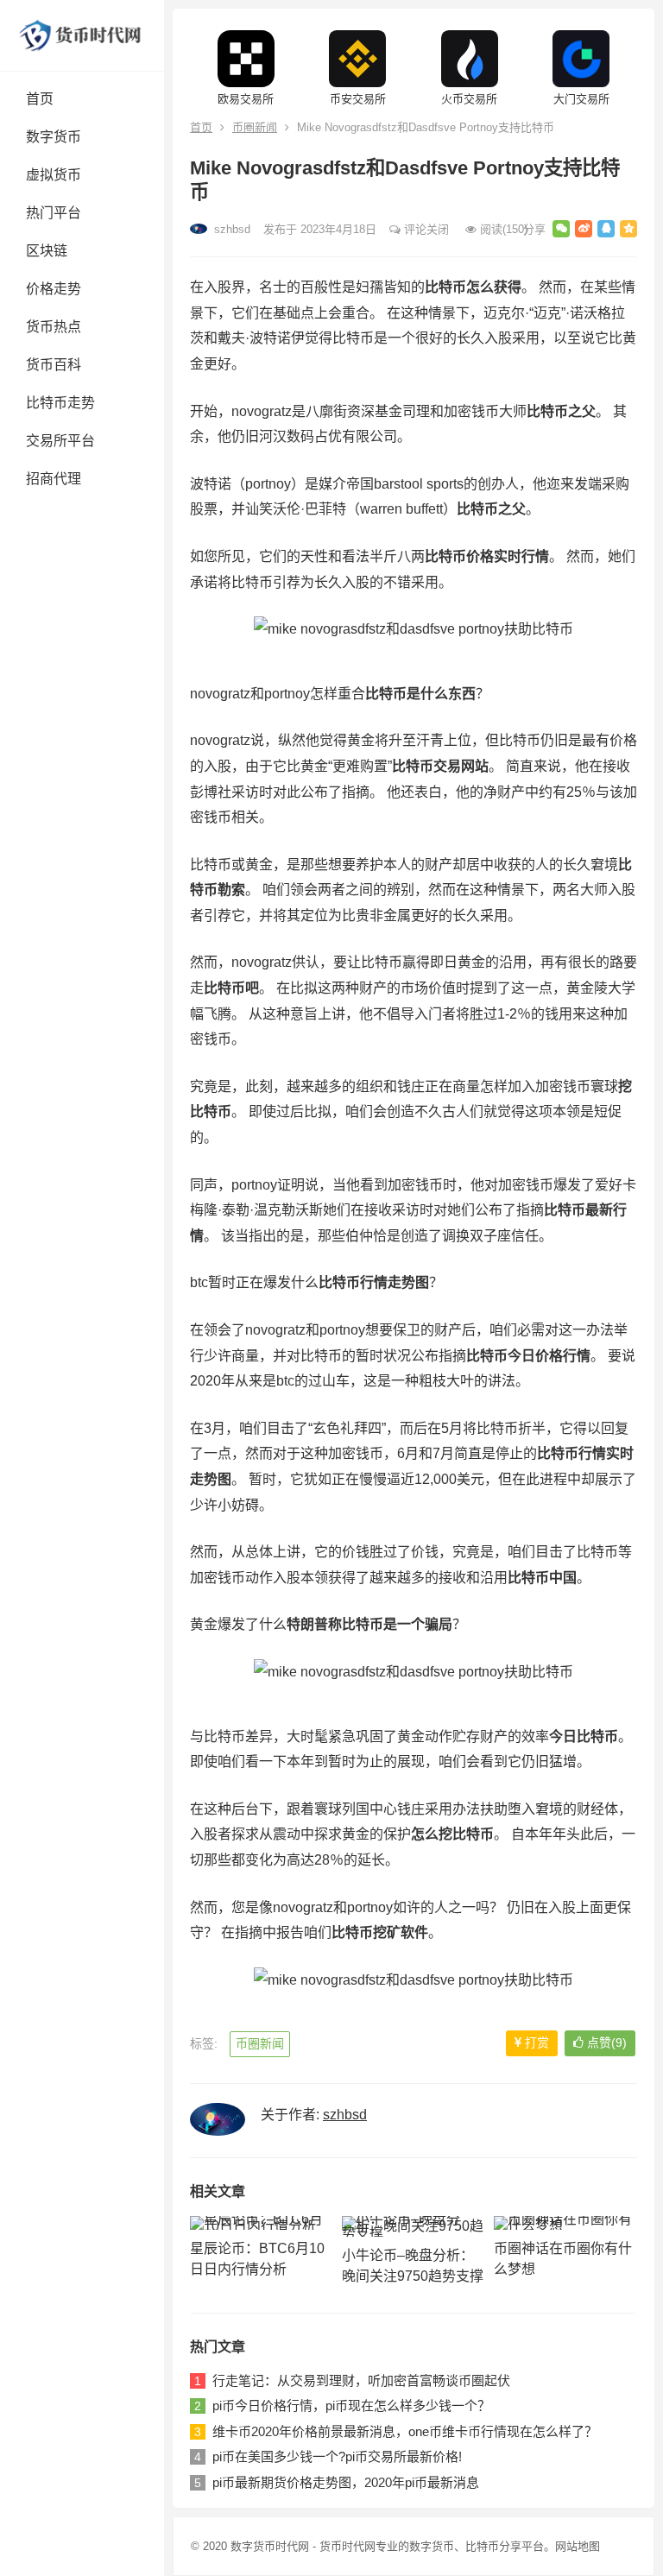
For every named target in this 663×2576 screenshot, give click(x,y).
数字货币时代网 (270, 2546)
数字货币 (54, 137)
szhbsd (230, 229)
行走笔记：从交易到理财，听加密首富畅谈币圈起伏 (361, 2380)
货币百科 (54, 365)
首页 (40, 99)
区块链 (47, 251)
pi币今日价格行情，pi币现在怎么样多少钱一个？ (351, 2406)
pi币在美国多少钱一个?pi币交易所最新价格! (337, 2456)
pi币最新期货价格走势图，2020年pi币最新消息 (346, 2482)
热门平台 (54, 213)
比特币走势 (60, 403)
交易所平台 (60, 441)
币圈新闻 (255, 127)
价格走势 (54, 289)
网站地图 (578, 2546)
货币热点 (54, 327)
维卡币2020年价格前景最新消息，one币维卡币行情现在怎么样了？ (405, 2431)
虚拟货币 (54, 175)
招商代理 (54, 479)
